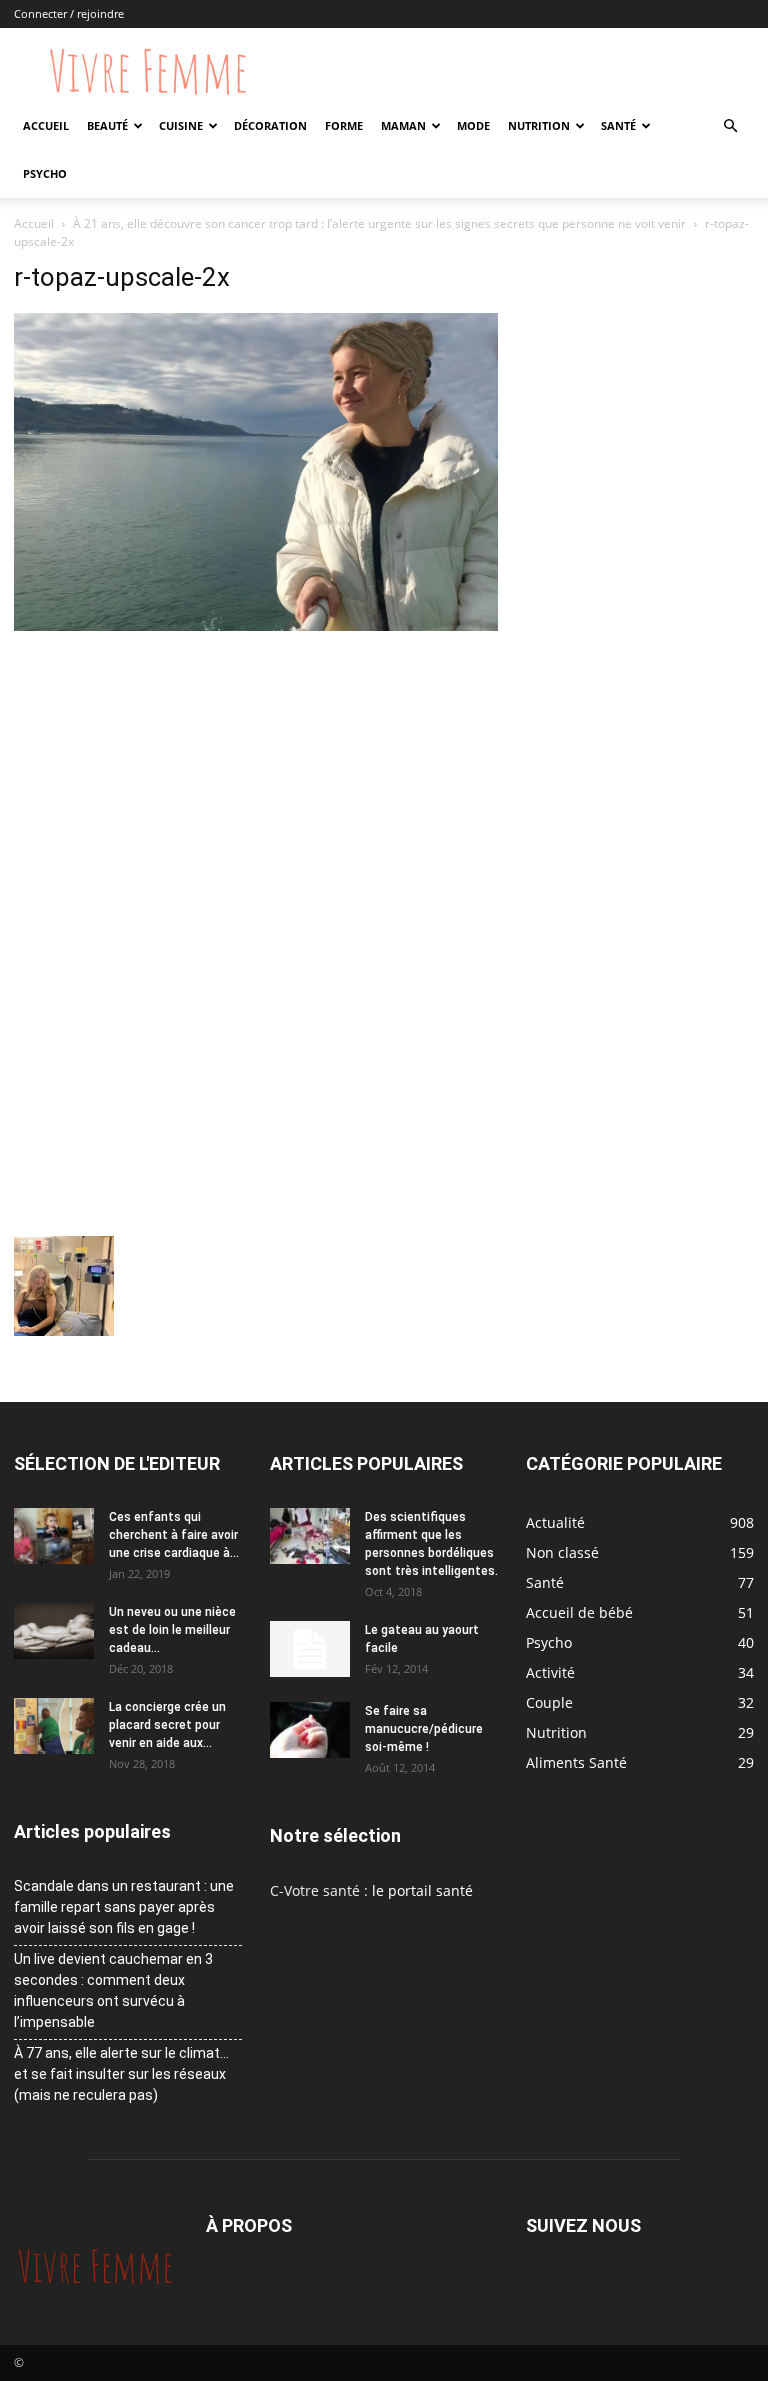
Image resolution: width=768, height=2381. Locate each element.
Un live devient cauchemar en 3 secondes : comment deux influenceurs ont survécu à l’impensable (113, 1990)
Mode (473, 125)
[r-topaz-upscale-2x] (256, 625)
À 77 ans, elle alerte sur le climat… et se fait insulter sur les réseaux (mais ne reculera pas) (121, 2074)
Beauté (107, 125)
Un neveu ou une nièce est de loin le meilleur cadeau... (172, 1630)
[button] (730, 126)
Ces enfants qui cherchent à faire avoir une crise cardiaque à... (174, 1535)
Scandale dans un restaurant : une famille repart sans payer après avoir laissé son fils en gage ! (124, 1907)
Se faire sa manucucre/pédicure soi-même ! (424, 1729)
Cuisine (181, 125)
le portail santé (422, 1890)
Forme (344, 125)
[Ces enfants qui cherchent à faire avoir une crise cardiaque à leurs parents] (54, 1536)
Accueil (46, 125)
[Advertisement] (256, 786)
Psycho (45, 173)
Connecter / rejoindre (69, 13)
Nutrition (539, 125)
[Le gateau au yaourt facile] (310, 1649)
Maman (403, 125)
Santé (618, 125)
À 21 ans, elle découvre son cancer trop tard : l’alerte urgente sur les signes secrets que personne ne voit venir (379, 223)
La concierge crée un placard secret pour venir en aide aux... (167, 1725)
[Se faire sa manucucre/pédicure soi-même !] (310, 1730)
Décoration (270, 125)
